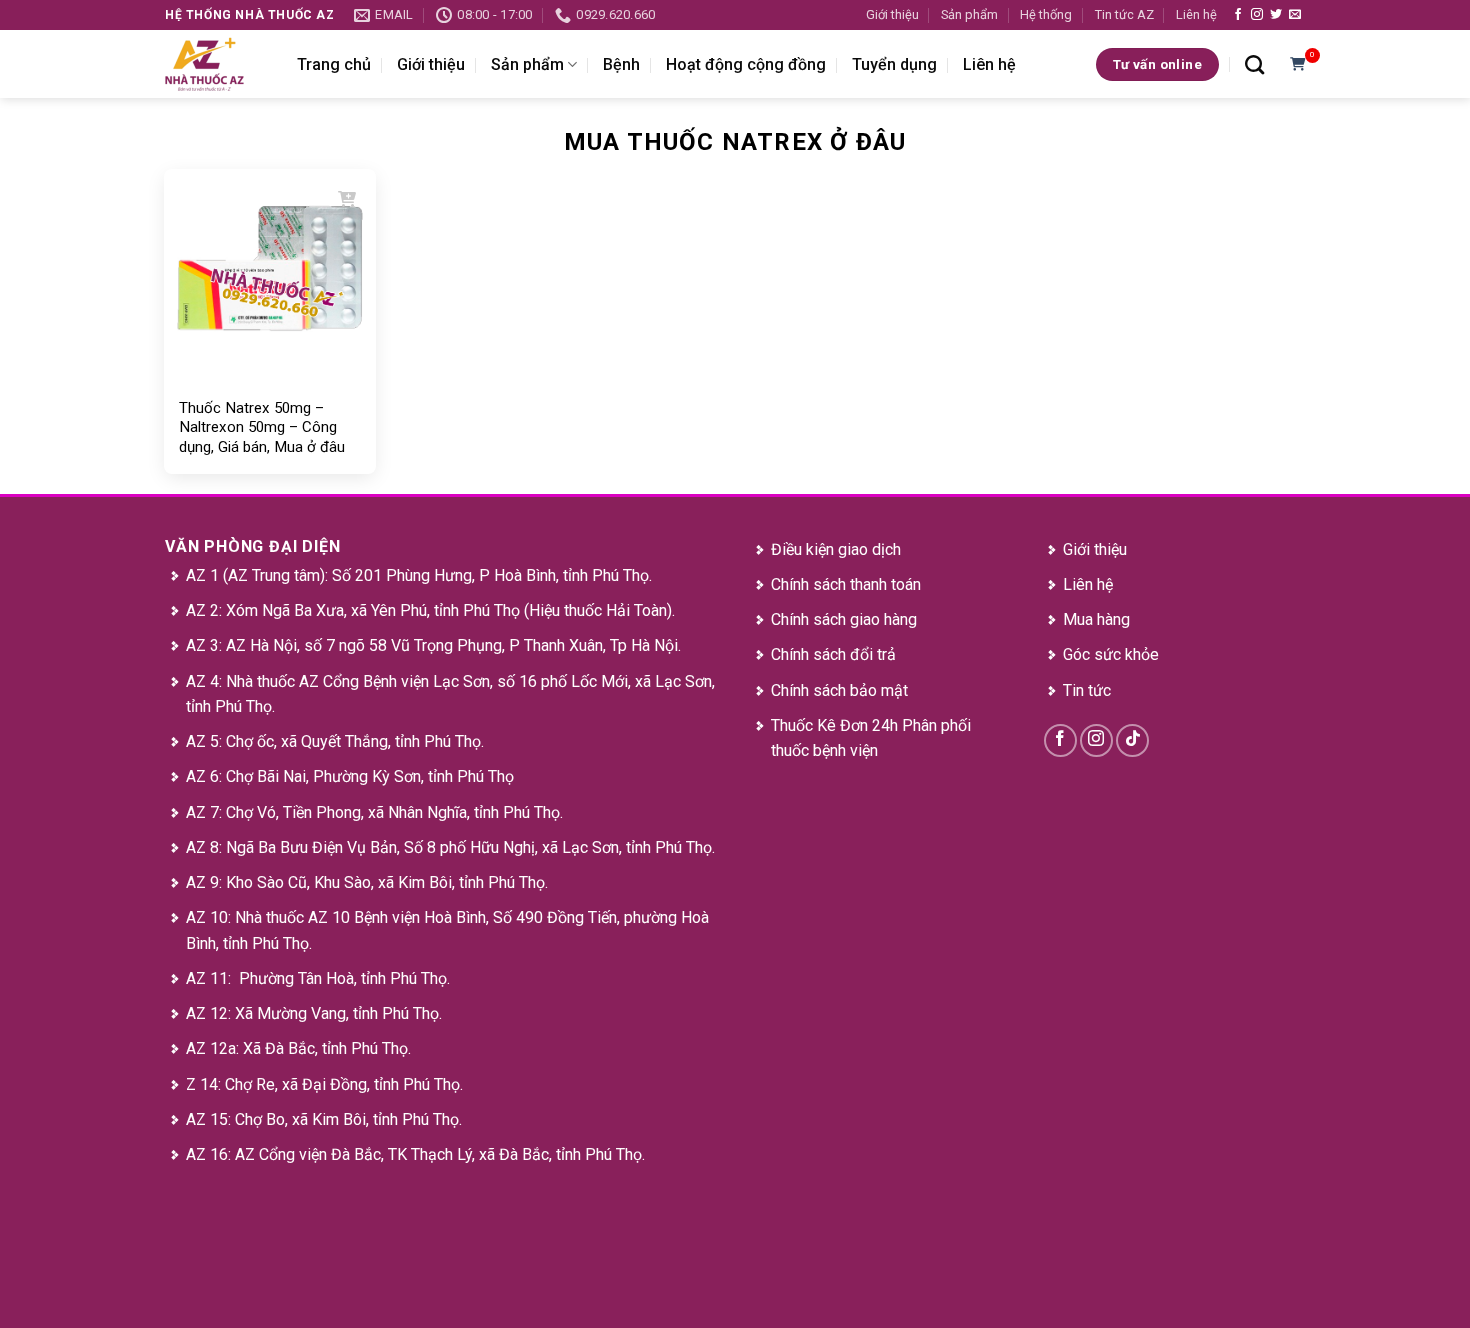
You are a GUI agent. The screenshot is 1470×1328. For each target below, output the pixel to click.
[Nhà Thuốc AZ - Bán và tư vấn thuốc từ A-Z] (216, 64)
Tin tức (1087, 690)
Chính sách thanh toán (846, 584)
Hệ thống (1046, 14)
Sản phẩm (969, 14)
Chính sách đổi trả (833, 654)
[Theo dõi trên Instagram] (1257, 15)
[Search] (1254, 64)
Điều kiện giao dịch (836, 549)
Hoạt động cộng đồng (746, 64)
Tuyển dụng (894, 64)
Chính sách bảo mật (839, 690)
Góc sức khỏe (1111, 654)
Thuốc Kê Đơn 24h (834, 725)
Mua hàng (1096, 619)
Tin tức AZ (1124, 14)
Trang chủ (334, 64)
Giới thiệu (892, 14)
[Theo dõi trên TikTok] (1132, 740)
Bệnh (621, 64)
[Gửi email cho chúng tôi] (1295, 15)
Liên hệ (1196, 14)
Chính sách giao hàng (844, 619)
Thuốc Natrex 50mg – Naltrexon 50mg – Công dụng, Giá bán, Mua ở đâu (262, 427)
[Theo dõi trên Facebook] (1238, 15)
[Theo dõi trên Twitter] (1276, 15)
